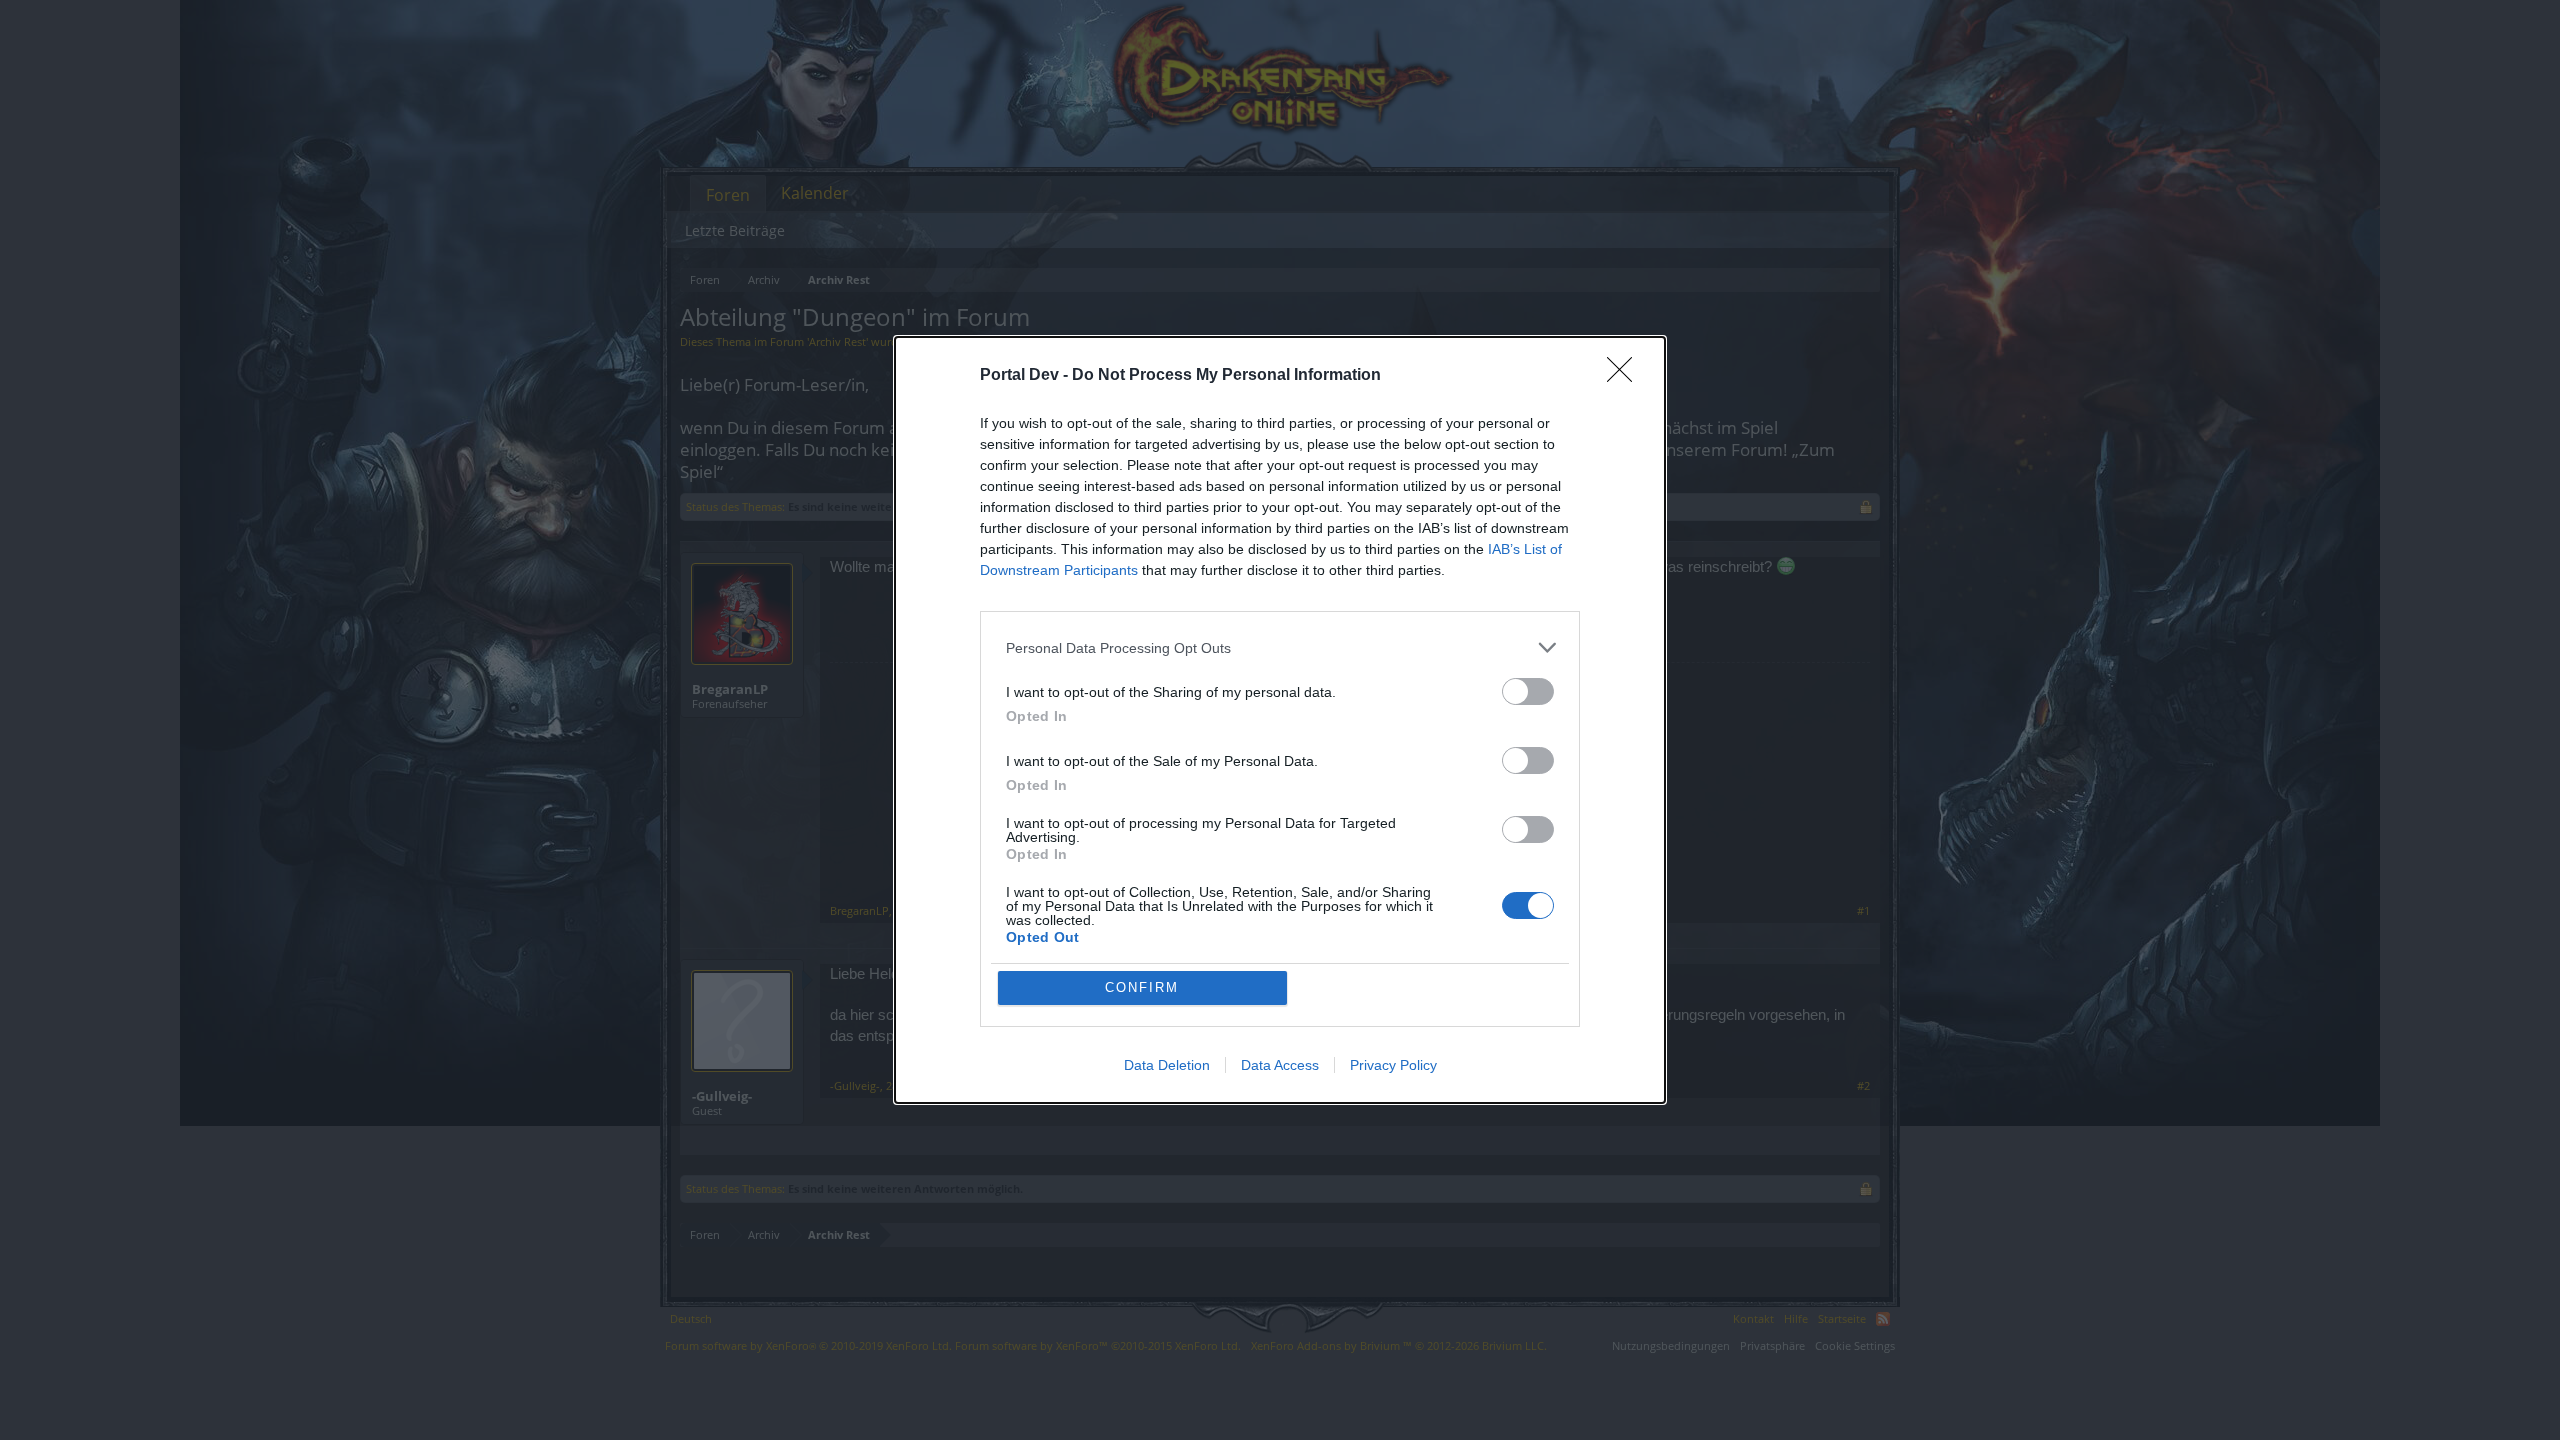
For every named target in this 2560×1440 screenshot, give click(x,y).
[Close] (1626, 376)
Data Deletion (1167, 1065)
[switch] (1528, 691)
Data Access (1280, 1065)
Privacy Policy (1393, 1065)
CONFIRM (1142, 987)
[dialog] (1280, 720)
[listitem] (1280, 647)
